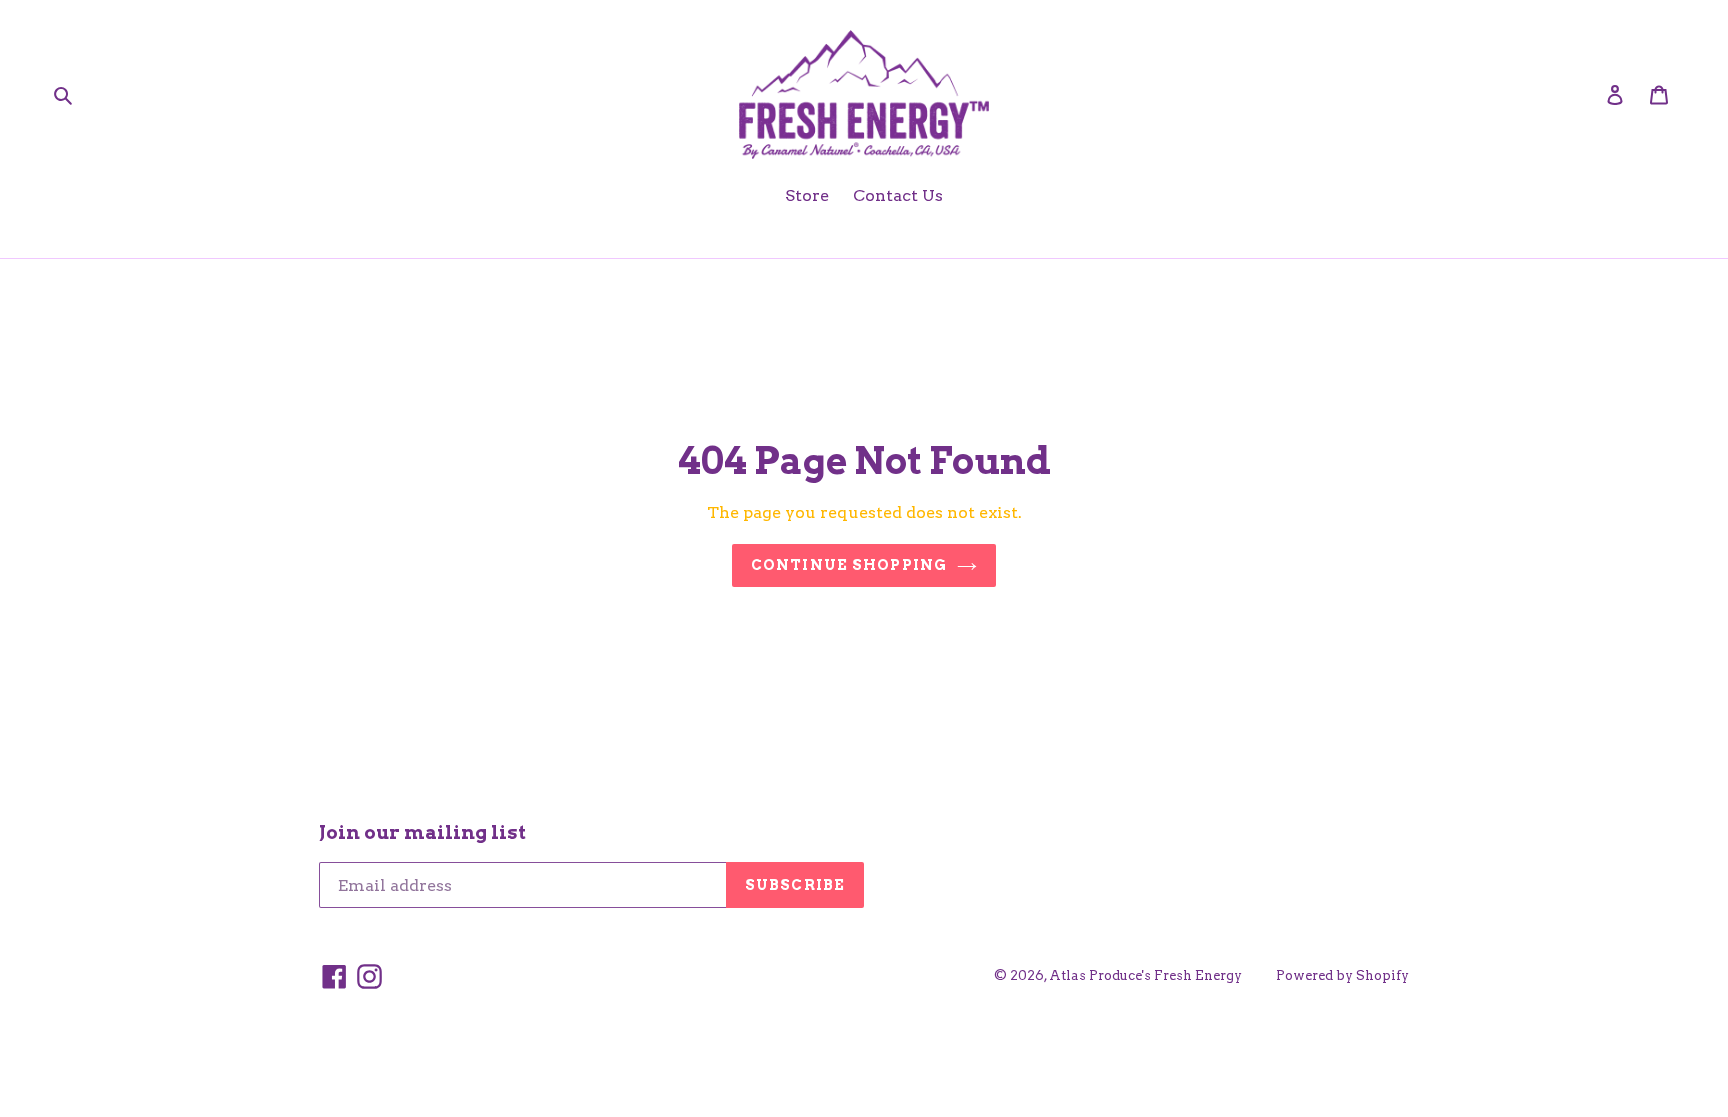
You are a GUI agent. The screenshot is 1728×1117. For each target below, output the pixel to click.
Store (807, 195)
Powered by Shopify (1342, 975)
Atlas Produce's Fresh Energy (1145, 975)
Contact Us (898, 195)
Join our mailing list (422, 833)
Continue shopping (849, 565)
